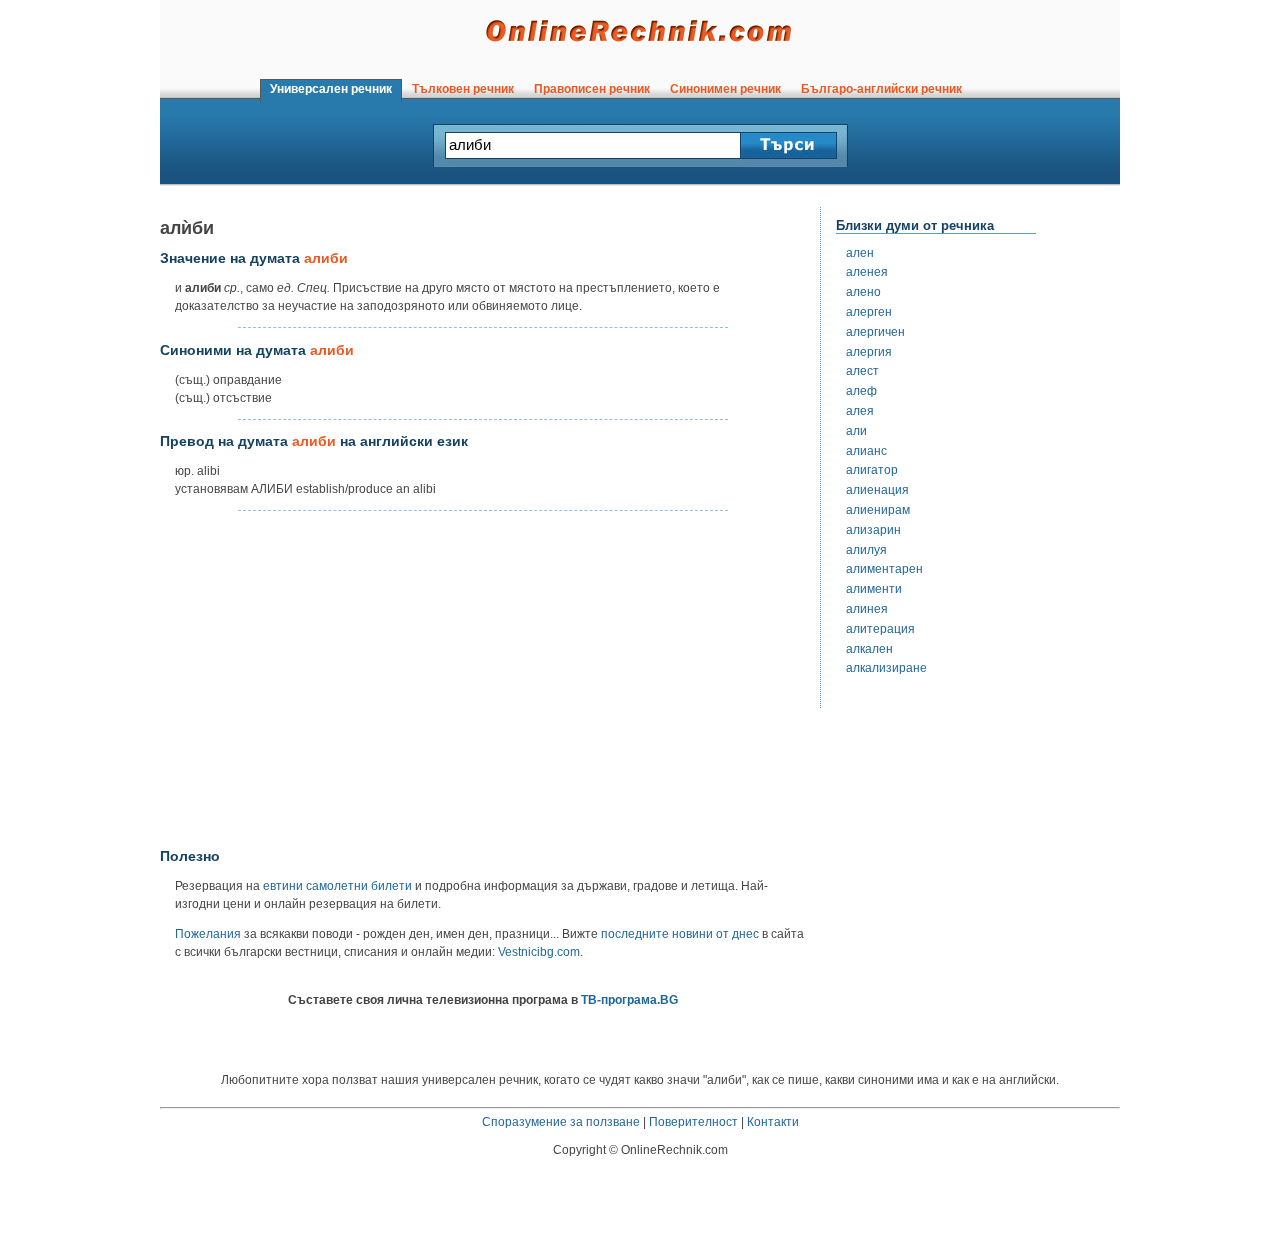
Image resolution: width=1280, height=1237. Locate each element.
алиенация (877, 490)
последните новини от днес (680, 934)
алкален (869, 649)
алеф (861, 391)
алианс (866, 451)
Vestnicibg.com (539, 952)
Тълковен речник (463, 89)
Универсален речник (331, 89)
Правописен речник (592, 89)
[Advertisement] (483, 680)
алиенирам (878, 510)
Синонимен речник (725, 89)
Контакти (773, 1122)
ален (860, 253)
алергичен (875, 332)
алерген (869, 312)
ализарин (873, 530)
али (856, 431)
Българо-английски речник (881, 89)
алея (860, 411)
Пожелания (208, 934)
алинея (867, 609)
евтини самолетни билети (337, 886)
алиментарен (884, 569)
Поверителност (693, 1122)
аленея (867, 272)
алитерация (880, 629)
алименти (874, 589)
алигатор (872, 470)
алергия (869, 352)
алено (863, 292)
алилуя (866, 550)
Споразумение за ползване (561, 1122)
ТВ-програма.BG (629, 1000)
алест (862, 371)
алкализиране (886, 668)
